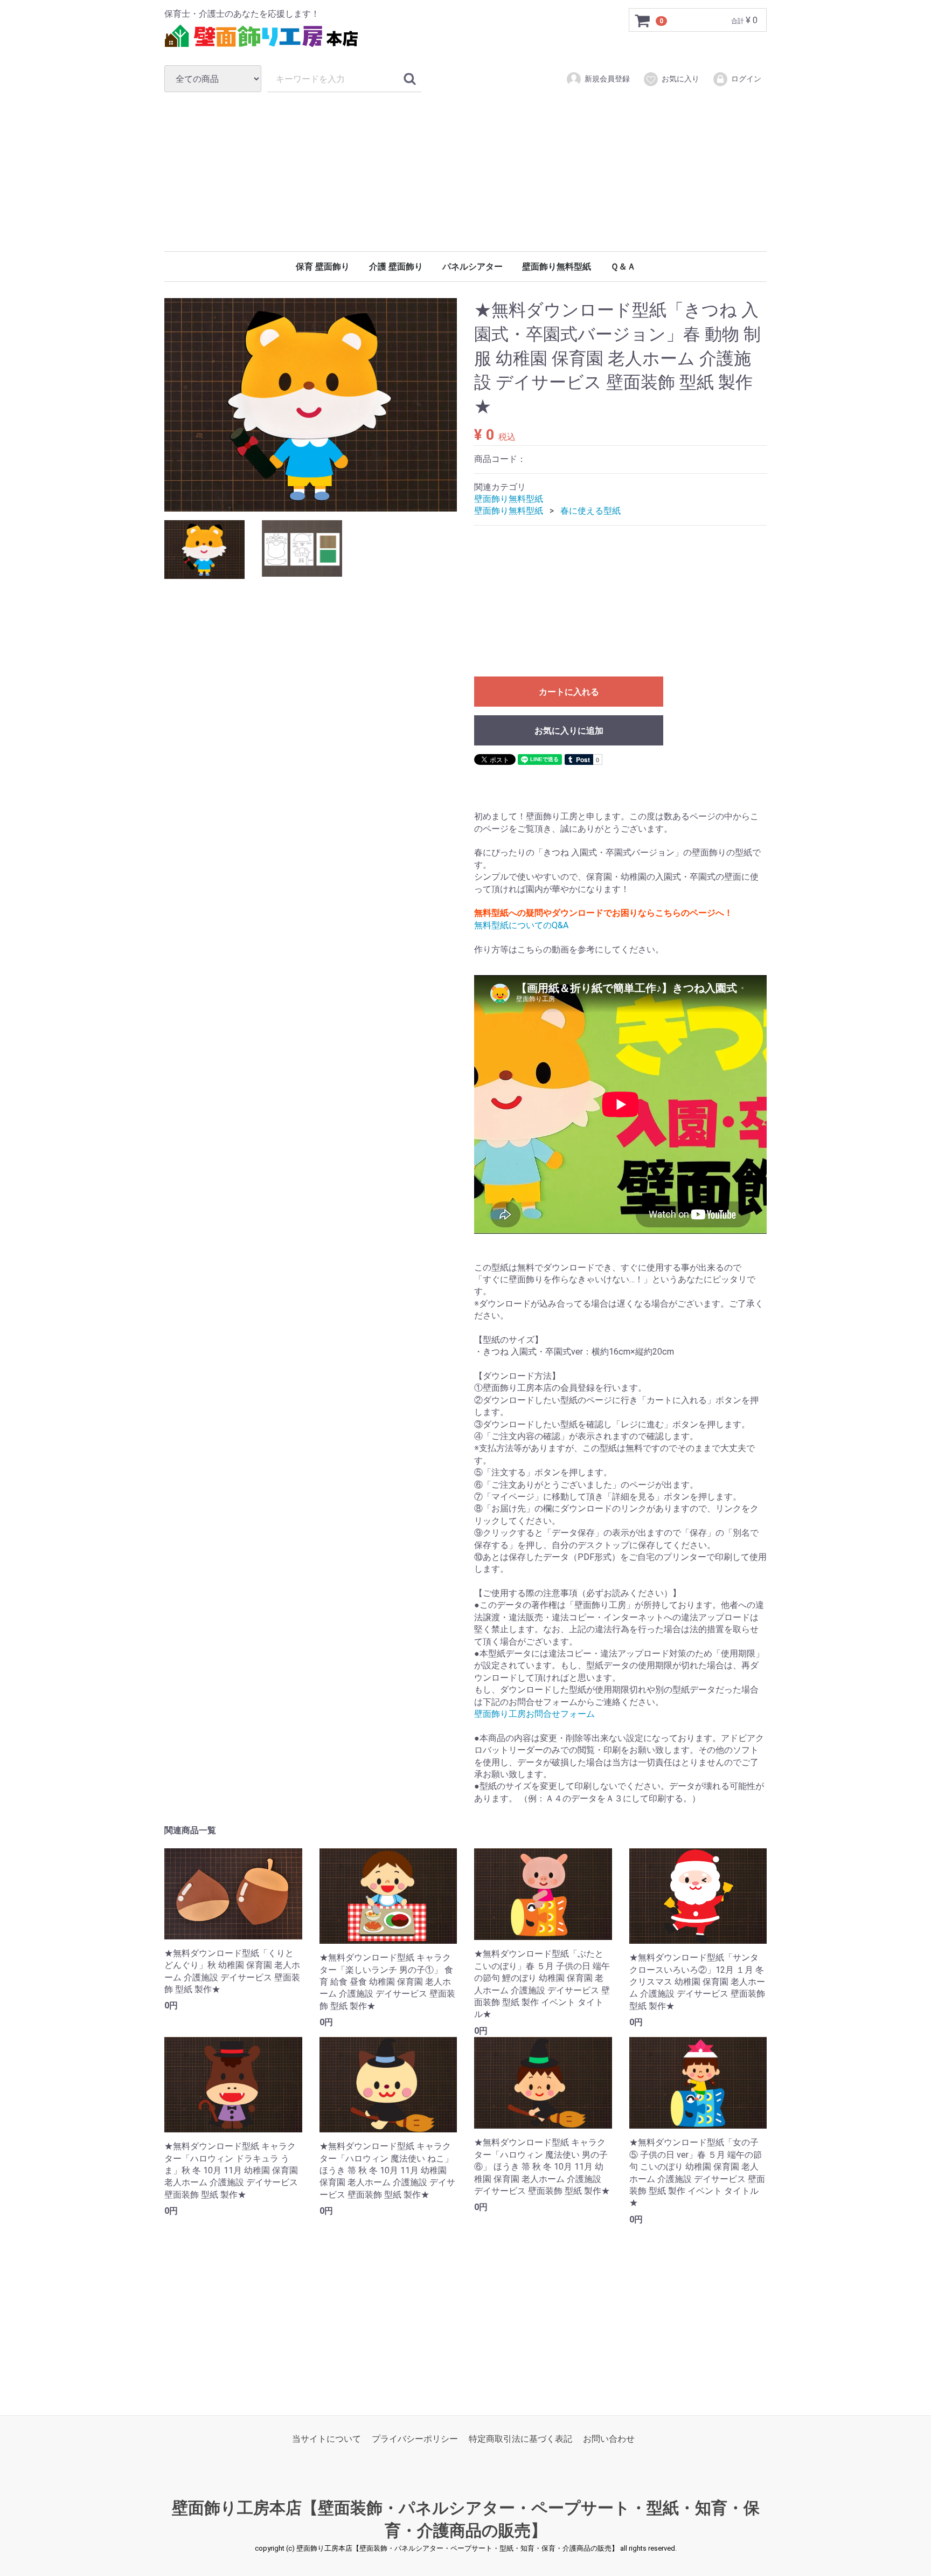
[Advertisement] (465, 171)
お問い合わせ (609, 2439)
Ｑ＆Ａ (623, 267)
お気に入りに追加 (569, 731)
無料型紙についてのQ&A (521, 925)
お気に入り (680, 79)
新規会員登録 (607, 79)
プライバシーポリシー (415, 2439)
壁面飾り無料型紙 (557, 267)
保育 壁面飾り (323, 267)
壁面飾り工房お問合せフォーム (534, 1714)
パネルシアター (473, 267)
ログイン (746, 79)
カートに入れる (569, 692)
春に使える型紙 (590, 511)
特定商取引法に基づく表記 (520, 2439)
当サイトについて (326, 2439)
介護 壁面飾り (396, 267)
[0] (643, 20)
